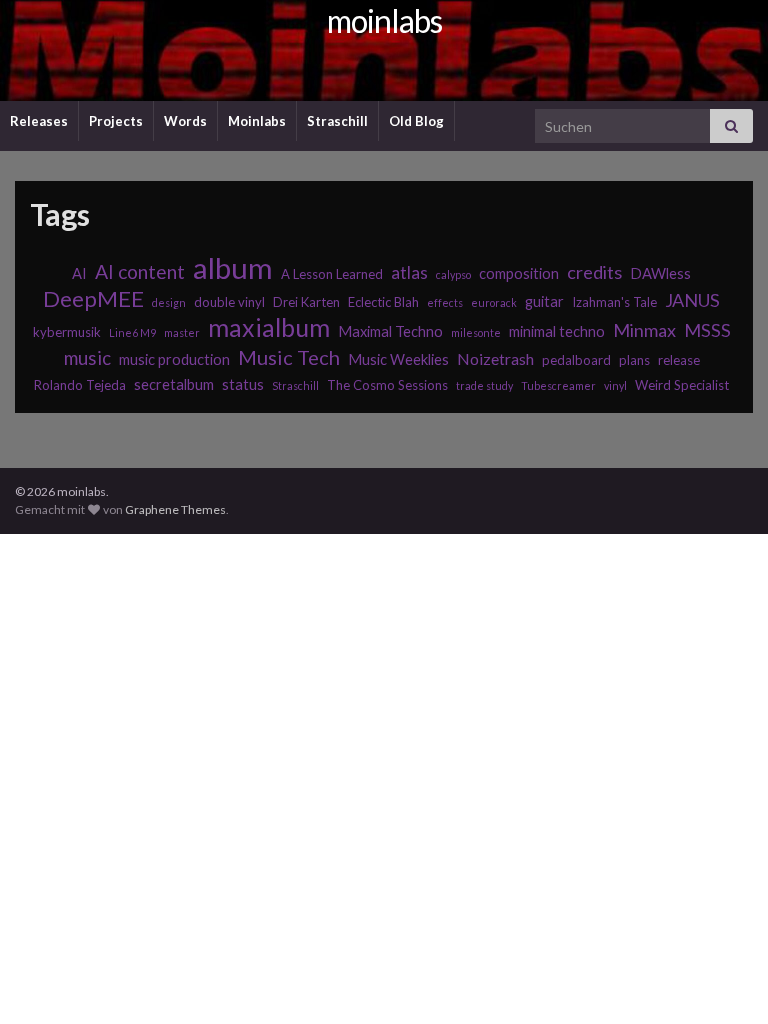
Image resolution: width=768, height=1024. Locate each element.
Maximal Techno (390, 331)
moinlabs (384, 20)
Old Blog (416, 121)
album (233, 268)
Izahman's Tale (614, 302)
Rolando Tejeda (80, 385)
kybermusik (67, 332)
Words (185, 121)
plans (634, 360)
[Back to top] (723, 979)
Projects (116, 121)
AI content (140, 271)
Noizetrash (495, 358)
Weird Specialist (682, 385)
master (182, 332)
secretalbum (174, 384)
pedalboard (576, 360)
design (169, 302)
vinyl (615, 385)
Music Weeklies (398, 359)
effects (445, 302)
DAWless (660, 273)
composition (519, 273)
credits (594, 272)
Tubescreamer (558, 385)
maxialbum (269, 327)
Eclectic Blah (383, 302)
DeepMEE (93, 299)
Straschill (337, 121)
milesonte (476, 332)
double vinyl (229, 302)
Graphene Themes (175, 509)
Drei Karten (306, 302)
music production (174, 359)
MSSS (707, 330)
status (243, 384)
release (679, 360)
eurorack (494, 302)
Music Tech (289, 357)
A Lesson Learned (332, 274)
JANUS (692, 300)
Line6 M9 (132, 332)
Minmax (644, 330)
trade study (484, 385)
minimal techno (557, 331)
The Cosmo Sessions (387, 385)
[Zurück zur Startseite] (384, 50)
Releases (39, 121)
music (87, 358)
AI (79, 273)
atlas (409, 272)
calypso (453, 274)
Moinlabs (257, 121)
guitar (544, 301)
